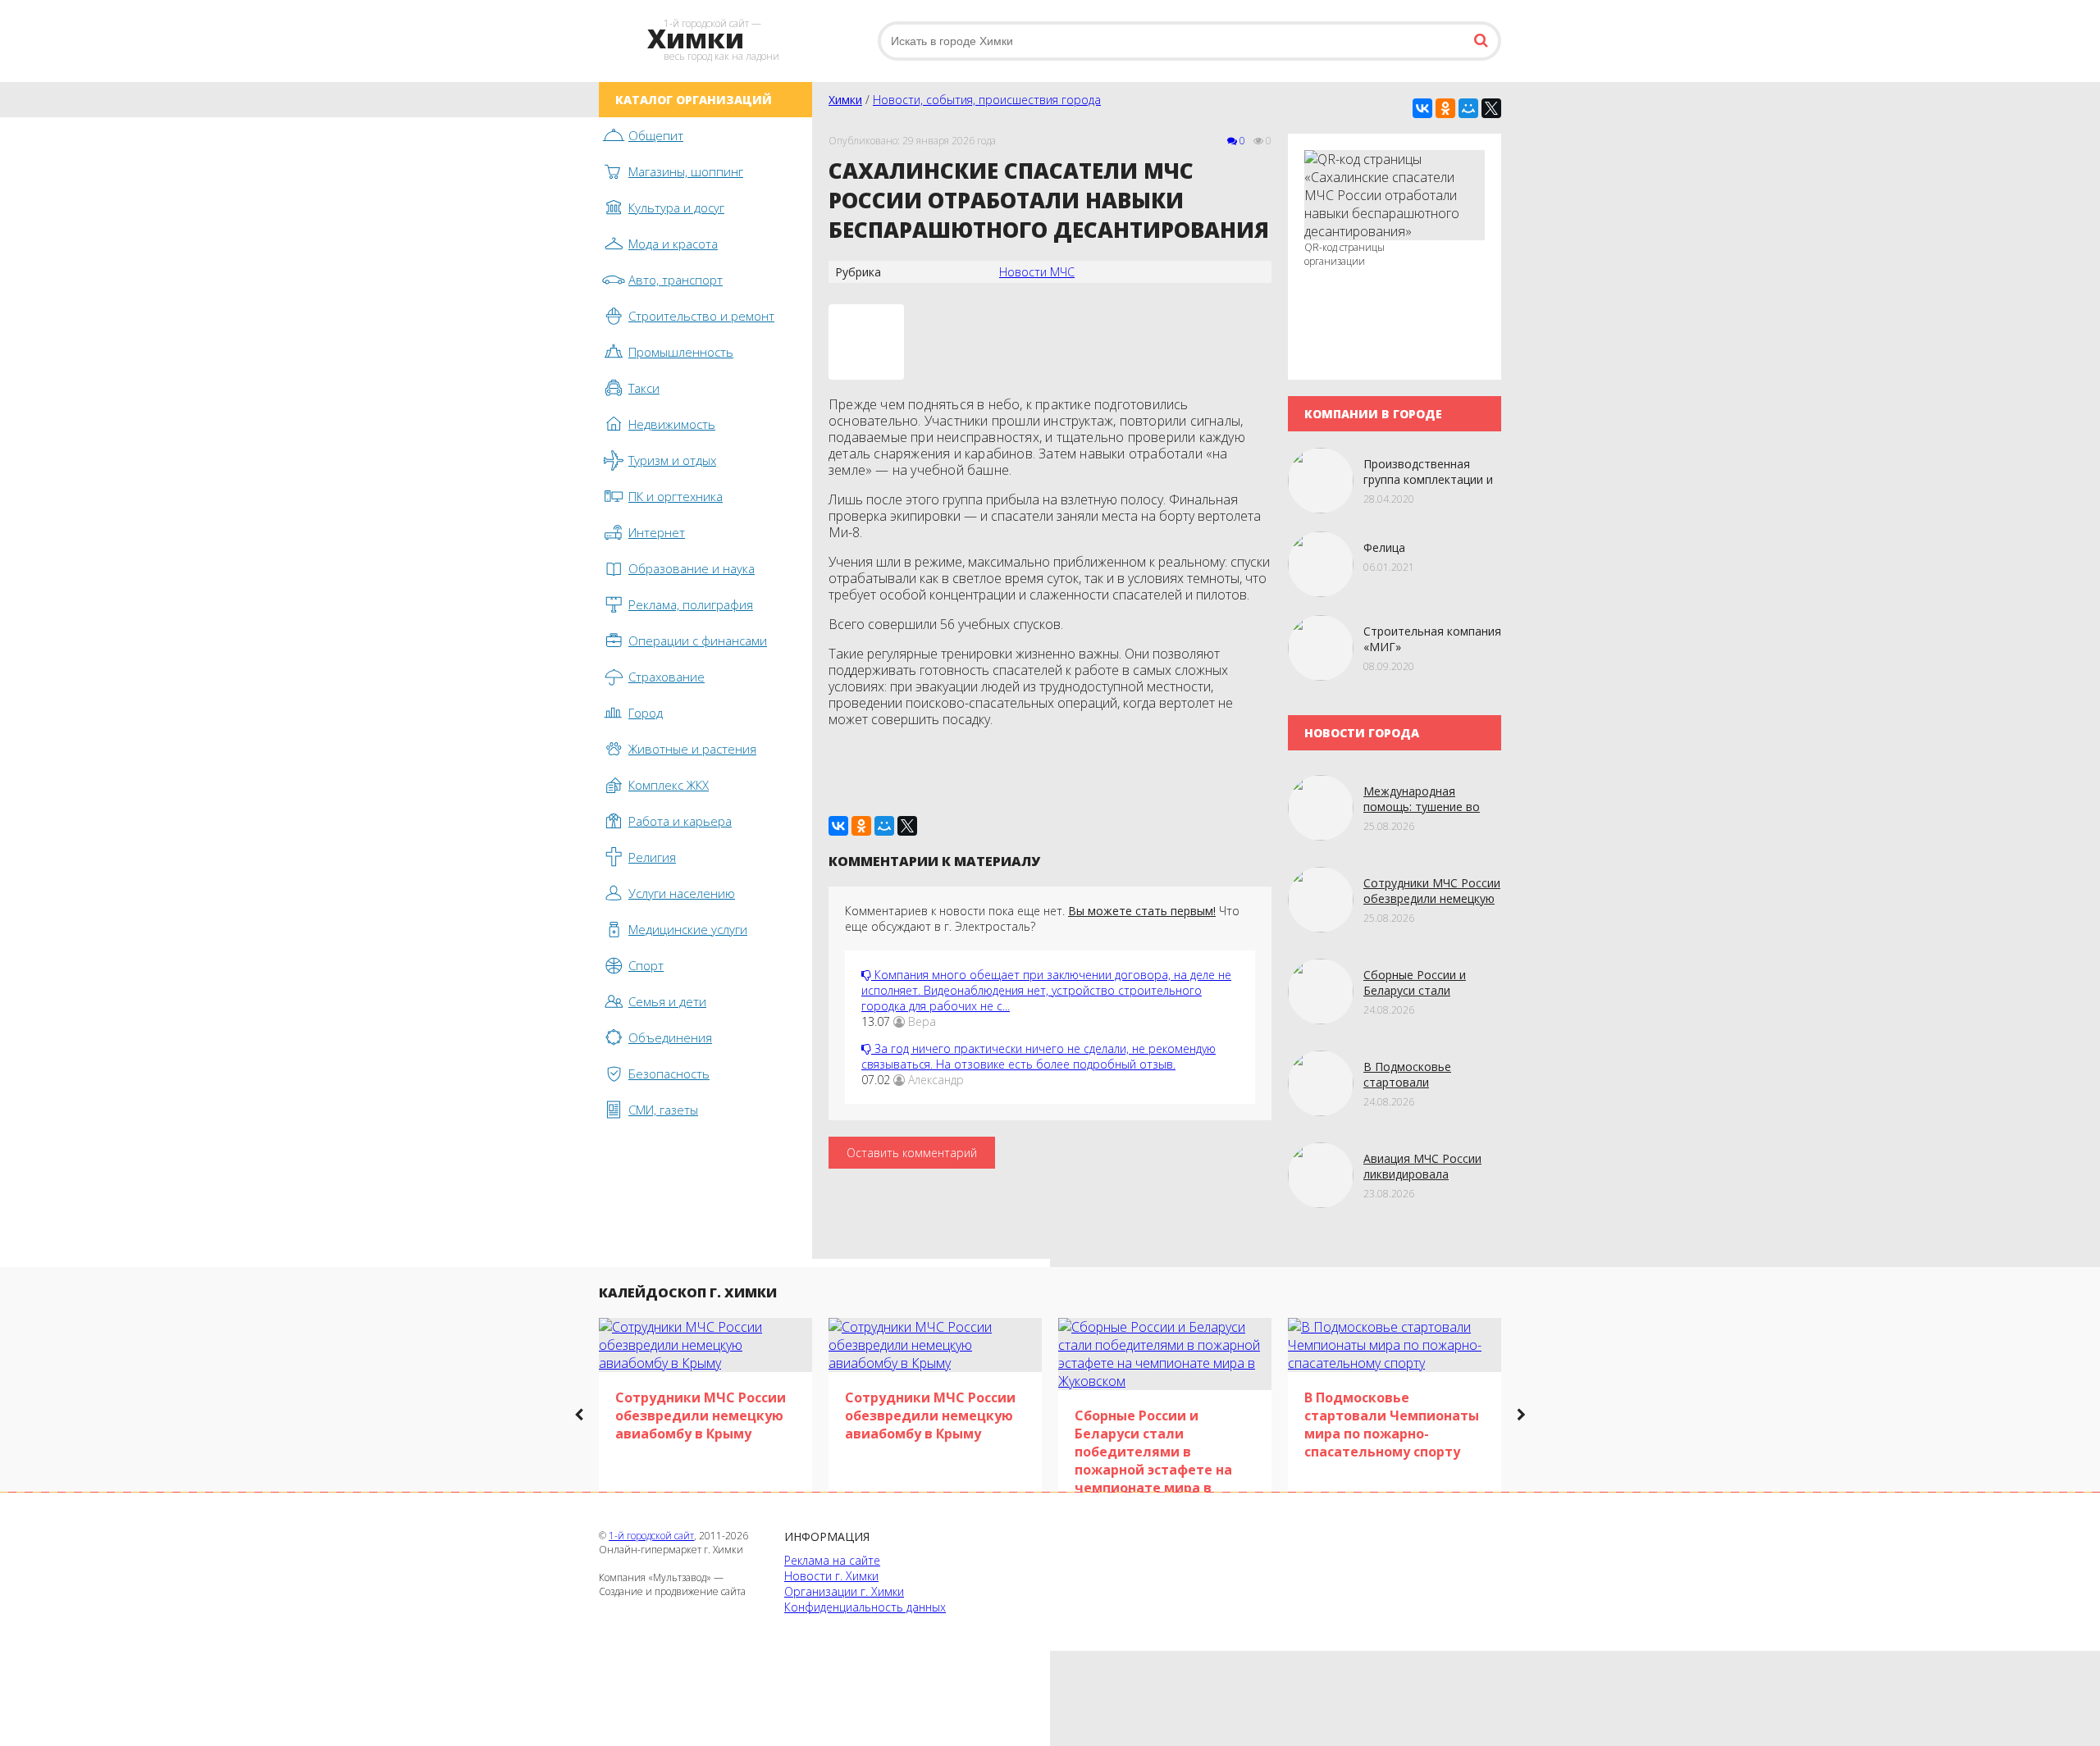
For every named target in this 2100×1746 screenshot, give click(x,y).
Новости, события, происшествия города (987, 100)
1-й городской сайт (651, 1536)
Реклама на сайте (832, 1560)
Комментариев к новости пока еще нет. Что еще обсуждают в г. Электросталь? (1042, 919)
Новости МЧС (1037, 272)
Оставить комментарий (912, 1153)
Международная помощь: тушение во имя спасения (1422, 807)
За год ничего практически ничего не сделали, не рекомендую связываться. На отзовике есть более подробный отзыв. (1039, 1056)
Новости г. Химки (831, 1576)
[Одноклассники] (1445, 108)
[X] (1491, 108)
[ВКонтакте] (1422, 108)
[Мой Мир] (1468, 108)
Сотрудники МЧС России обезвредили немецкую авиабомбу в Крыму (1432, 898)
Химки (845, 100)
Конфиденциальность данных (865, 1607)
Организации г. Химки (844, 1591)
